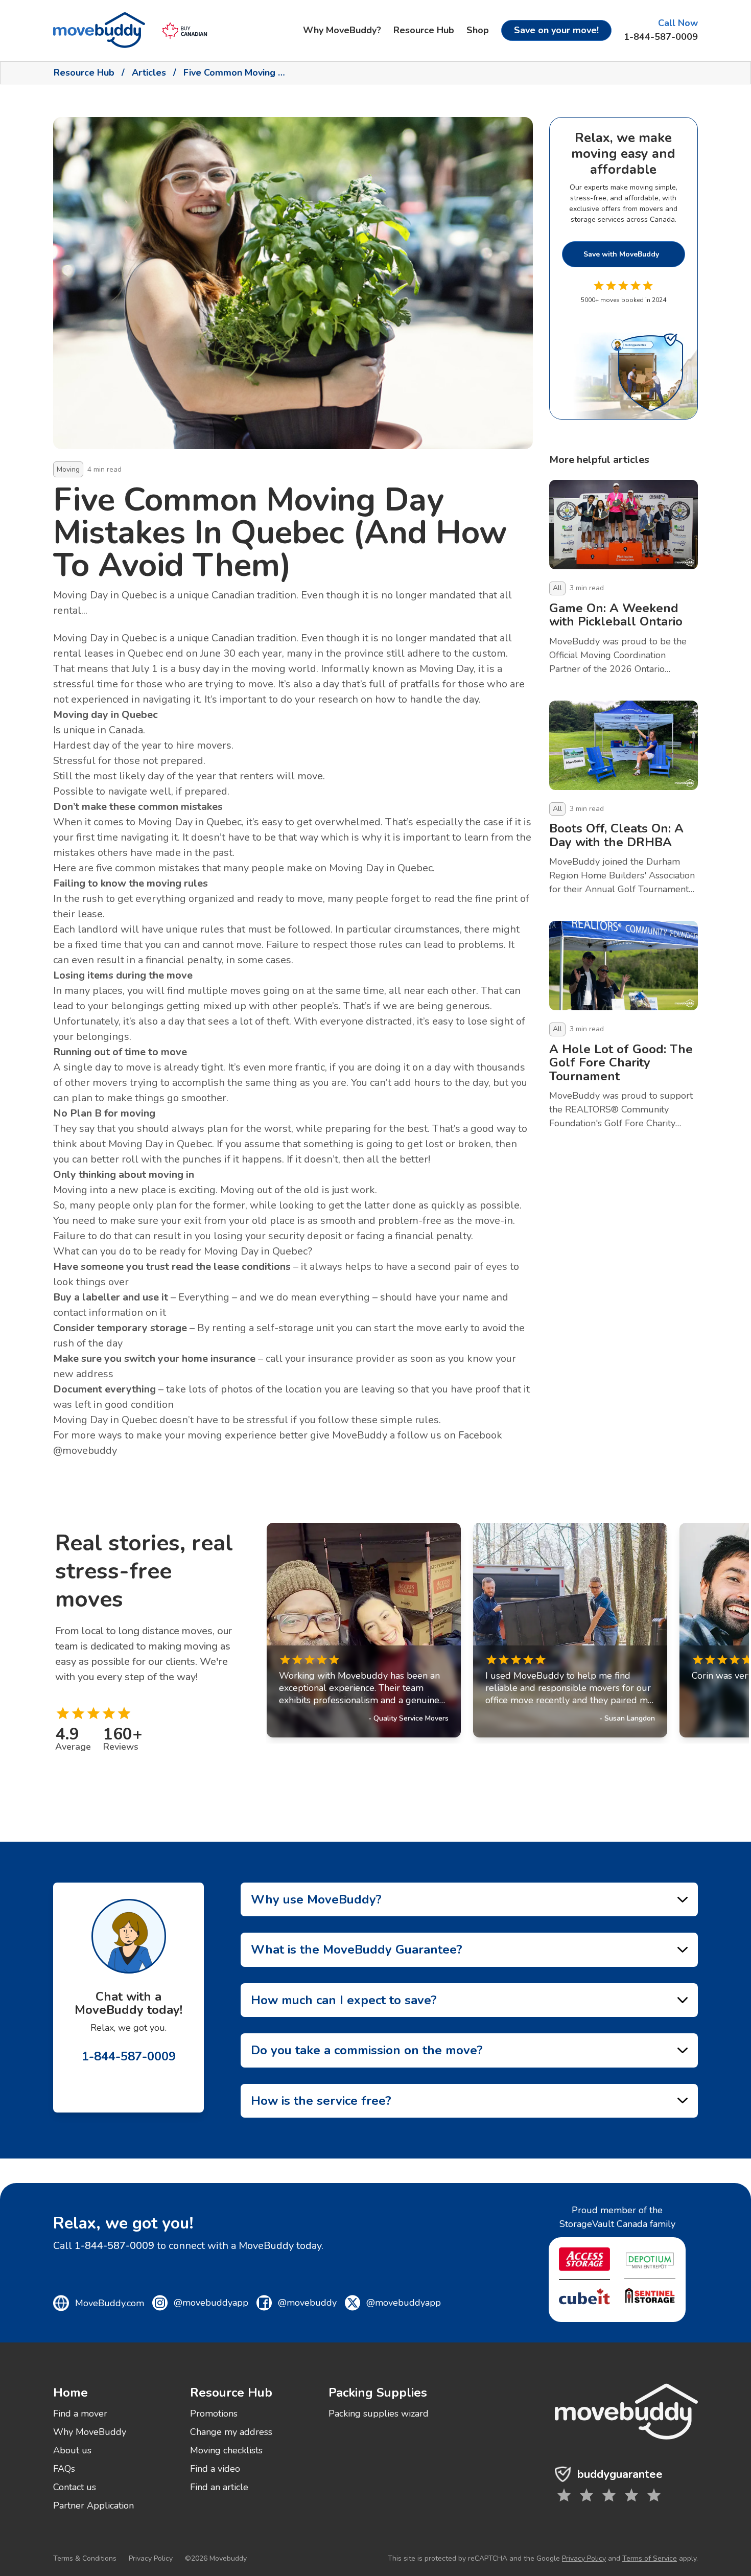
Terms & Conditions (85, 2558)
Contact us (75, 2487)
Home (71, 2393)
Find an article (219, 2487)
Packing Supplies (378, 2393)
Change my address (231, 2432)
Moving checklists (226, 2450)
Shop (478, 30)
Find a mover (80, 2413)
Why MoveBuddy (90, 2432)
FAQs (64, 2469)
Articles (149, 73)
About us (72, 2450)
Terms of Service (650, 2558)
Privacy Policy (151, 2558)
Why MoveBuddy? (342, 30)
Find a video (215, 2469)
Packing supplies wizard (379, 2413)
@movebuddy (85, 1451)
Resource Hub (424, 30)
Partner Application (93, 2505)
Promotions (214, 2413)
